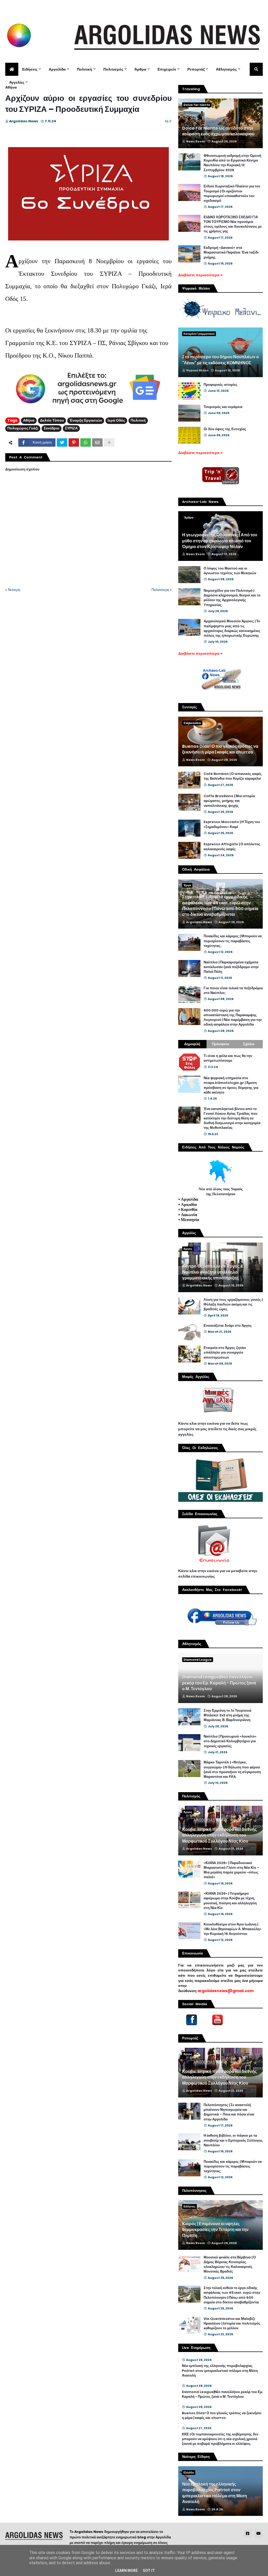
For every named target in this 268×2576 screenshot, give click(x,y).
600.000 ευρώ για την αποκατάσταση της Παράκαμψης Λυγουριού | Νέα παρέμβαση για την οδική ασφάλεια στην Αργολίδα (233, 1018)
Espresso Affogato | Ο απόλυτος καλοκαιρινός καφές (232, 847)
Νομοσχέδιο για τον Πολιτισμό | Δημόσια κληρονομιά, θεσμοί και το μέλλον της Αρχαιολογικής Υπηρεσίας (232, 598)
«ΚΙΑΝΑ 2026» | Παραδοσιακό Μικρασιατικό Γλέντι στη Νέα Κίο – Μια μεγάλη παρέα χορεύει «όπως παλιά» (231, 1870)
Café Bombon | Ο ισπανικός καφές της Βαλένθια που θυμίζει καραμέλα (233, 776)
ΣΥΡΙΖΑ (71, 428)
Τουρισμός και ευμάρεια (223, 407)
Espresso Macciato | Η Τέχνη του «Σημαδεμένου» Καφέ (232, 824)
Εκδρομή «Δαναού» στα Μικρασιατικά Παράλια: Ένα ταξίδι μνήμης (231, 252)
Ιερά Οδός (116, 420)
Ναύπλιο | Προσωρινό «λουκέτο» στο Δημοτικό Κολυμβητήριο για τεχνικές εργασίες (230, 1741)
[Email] (97, 442)
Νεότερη (14, 590)
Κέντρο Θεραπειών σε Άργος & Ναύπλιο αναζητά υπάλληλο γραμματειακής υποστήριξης (213, 1272)
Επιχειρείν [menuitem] (167, 69)
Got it (149, 2571)
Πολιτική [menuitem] (85, 69)
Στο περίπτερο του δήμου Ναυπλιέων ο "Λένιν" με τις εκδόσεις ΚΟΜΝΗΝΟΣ (220, 360)
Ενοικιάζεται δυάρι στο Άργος (228, 1326)
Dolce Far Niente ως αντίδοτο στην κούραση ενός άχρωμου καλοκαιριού (218, 131)
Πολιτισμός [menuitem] (113, 69)
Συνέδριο (52, 428)
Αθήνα (11, 87)
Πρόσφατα (220, 1044)
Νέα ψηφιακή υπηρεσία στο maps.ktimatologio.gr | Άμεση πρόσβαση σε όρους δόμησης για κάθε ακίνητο (231, 1085)
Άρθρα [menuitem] (140, 69)
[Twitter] (62, 442)
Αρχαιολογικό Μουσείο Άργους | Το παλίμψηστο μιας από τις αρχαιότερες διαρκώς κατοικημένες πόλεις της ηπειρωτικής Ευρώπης (232, 628)
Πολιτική (138, 420)
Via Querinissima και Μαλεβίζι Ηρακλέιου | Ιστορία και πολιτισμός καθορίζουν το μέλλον (232, 2324)
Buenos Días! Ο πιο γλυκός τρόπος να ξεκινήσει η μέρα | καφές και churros (220, 749)
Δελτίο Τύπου (52, 420)
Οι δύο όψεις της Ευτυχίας (225, 429)
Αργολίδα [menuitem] (57, 69)
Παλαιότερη (160, 590)
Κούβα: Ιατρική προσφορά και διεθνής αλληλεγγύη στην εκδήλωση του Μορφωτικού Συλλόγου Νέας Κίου (219, 1835)
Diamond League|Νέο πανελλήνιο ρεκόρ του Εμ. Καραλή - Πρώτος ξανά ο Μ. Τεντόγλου (219, 1683)
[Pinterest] (74, 442)
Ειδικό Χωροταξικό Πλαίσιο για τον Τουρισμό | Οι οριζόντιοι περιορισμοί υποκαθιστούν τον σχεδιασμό (232, 194)
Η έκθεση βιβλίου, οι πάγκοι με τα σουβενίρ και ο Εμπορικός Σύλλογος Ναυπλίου (233, 2140)
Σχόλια (249, 1044)
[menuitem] (12, 69)
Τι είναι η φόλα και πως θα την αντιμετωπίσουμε (228, 1058)
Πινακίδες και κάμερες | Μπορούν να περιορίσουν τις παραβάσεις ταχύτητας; (233, 941)
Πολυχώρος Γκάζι (23, 428)
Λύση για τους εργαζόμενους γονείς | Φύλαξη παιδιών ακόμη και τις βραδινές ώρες (233, 1304)
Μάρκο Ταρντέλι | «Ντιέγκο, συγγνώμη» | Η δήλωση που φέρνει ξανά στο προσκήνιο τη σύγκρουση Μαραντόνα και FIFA (232, 1770)
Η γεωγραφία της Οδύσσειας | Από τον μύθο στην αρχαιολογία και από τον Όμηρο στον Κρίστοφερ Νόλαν (220, 541)
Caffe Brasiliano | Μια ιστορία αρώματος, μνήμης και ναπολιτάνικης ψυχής (229, 801)
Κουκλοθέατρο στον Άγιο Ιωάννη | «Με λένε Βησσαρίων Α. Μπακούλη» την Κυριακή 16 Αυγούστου (233, 1929)
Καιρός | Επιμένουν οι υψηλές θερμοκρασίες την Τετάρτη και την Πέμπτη (215, 2230)
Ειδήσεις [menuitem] (30, 69)
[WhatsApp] (86, 442)
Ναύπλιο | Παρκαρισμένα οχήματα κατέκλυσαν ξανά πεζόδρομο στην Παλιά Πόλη (231, 967)
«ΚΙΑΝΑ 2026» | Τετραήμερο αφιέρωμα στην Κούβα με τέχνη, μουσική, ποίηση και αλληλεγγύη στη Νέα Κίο (230, 1901)
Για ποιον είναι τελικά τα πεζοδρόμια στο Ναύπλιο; (233, 991)
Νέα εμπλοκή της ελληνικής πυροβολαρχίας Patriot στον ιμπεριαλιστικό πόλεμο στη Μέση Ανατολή (220, 2371)
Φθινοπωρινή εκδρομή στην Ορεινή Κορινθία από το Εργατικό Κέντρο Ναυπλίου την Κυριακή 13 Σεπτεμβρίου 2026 (232, 163)
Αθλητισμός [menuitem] (226, 69)
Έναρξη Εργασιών (86, 420)
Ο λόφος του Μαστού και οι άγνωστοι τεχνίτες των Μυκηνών (230, 571)
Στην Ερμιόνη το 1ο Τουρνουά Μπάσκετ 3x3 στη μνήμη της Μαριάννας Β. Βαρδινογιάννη (227, 1715)
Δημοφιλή (192, 1044)
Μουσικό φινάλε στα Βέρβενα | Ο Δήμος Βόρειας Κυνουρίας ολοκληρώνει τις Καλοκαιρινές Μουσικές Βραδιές (230, 2265)
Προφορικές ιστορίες (220, 385)
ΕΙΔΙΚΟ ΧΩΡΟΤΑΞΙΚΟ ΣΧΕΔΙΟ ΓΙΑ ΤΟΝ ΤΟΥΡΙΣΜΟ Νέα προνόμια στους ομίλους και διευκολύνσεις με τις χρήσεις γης (233, 224)
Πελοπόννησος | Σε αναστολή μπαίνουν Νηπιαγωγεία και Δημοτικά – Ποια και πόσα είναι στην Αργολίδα (229, 2112)
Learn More (126, 2571)
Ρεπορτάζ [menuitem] (196, 69)
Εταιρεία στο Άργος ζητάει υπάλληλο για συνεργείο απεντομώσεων (225, 1353)
